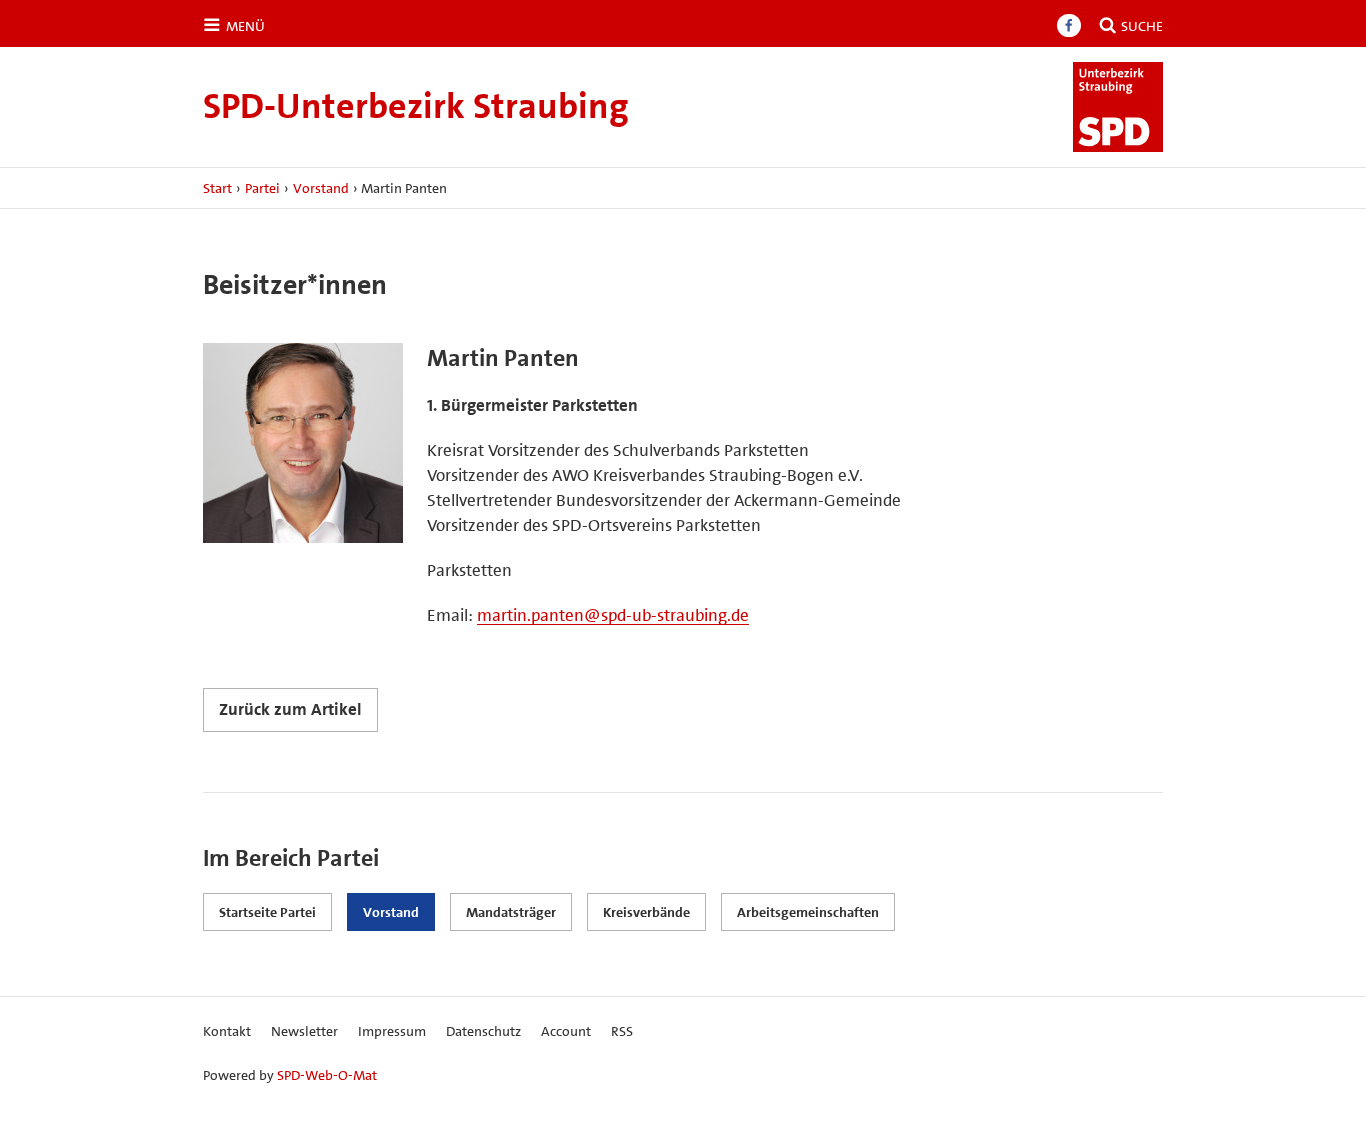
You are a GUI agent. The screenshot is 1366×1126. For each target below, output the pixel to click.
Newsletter (304, 1031)
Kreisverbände (646, 912)
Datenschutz (483, 1031)
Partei (262, 188)
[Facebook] (1069, 26)
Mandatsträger (511, 912)
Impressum (392, 1031)
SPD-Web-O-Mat (327, 1075)
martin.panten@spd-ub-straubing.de (613, 615)
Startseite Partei (267, 912)
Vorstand (321, 188)
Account (566, 1031)
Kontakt (227, 1031)
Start (217, 188)
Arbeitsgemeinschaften (808, 912)
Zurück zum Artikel (290, 709)
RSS (622, 1031)
